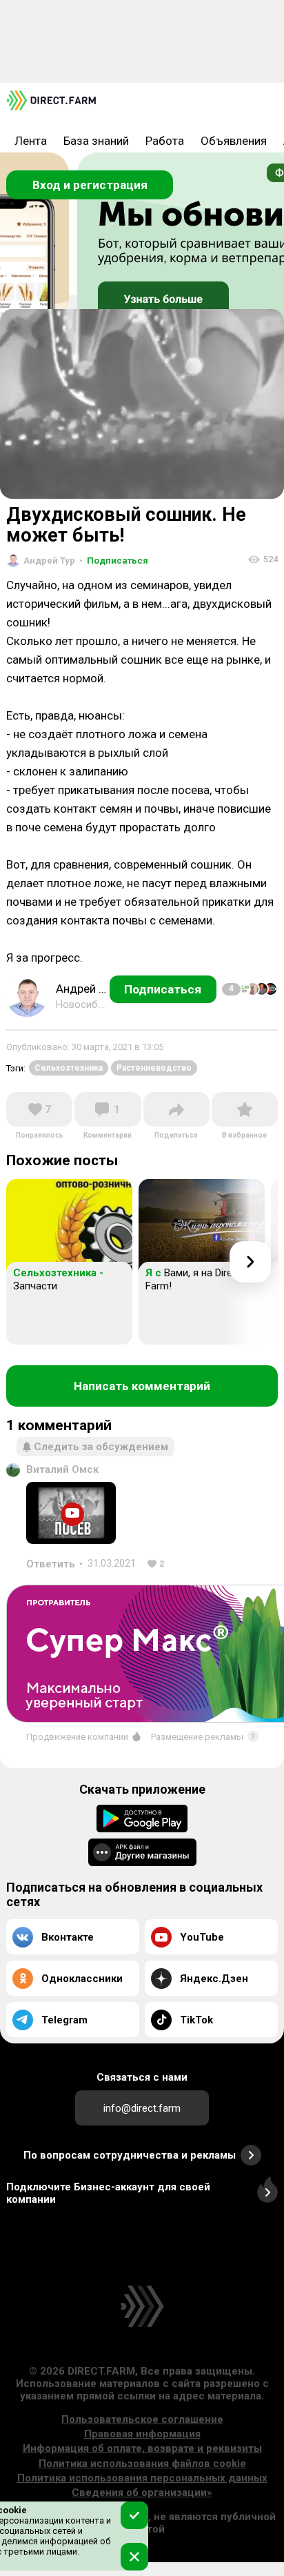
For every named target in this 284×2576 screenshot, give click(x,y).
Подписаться (114, 561)
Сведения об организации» (142, 2493)
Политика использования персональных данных (142, 2478)
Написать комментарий (142, 1386)
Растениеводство (154, 1068)
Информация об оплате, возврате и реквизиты (142, 2448)
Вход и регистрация (90, 185)
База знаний (96, 141)
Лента (31, 141)
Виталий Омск (62, 1469)
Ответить (51, 1564)
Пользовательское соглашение (142, 2419)
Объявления (234, 141)
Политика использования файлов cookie (142, 2464)
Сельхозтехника (69, 1068)
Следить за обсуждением (101, 1447)
